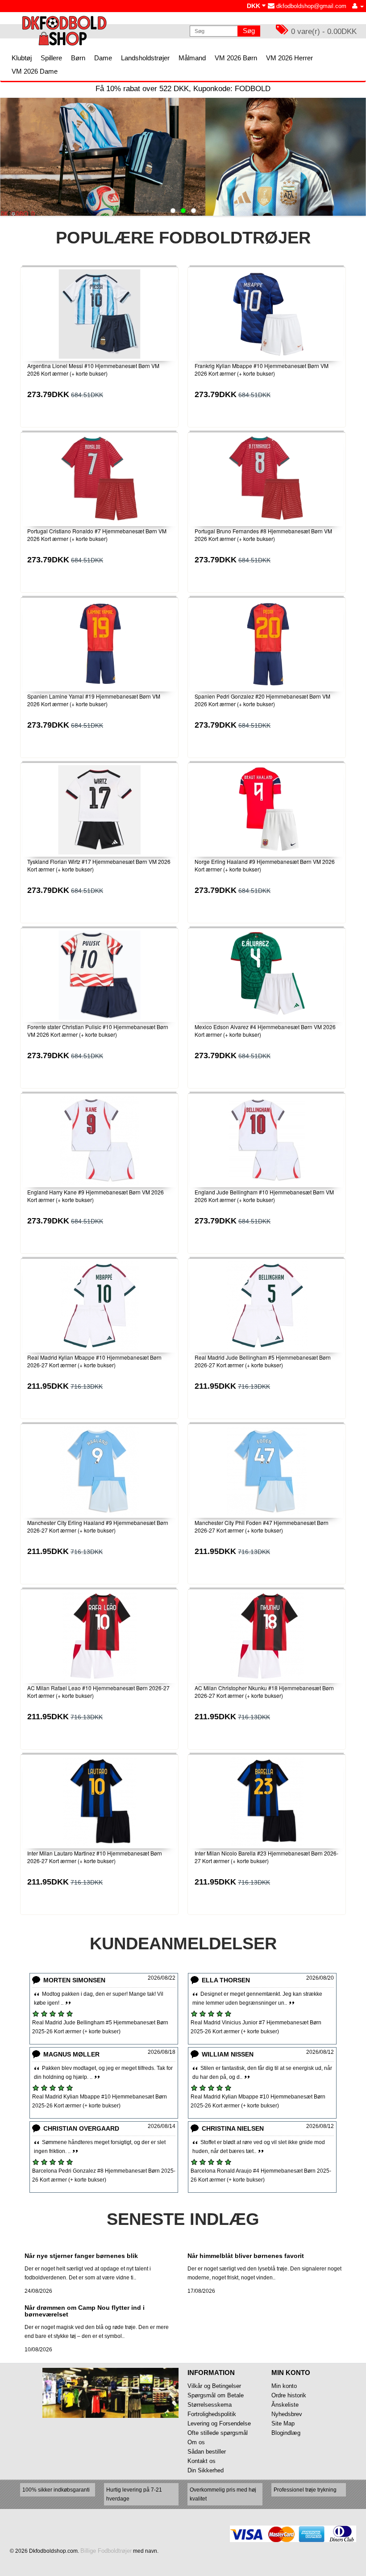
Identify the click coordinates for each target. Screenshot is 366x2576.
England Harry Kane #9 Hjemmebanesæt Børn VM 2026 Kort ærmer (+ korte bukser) (96, 1196)
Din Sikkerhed (206, 2470)
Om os (196, 2442)
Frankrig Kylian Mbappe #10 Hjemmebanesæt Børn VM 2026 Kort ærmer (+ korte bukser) (262, 369)
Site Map (283, 2423)
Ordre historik (289, 2395)
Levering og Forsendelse (219, 2423)
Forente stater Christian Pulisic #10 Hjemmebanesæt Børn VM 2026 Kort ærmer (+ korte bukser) (98, 1030)
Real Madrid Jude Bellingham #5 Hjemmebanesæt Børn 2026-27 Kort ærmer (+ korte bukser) (263, 1361)
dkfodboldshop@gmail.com (310, 6)
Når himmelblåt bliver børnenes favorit (246, 2256)
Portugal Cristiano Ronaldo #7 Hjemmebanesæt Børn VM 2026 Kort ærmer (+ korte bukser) (97, 535)
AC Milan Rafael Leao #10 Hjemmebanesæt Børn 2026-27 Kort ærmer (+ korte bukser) (98, 1692)
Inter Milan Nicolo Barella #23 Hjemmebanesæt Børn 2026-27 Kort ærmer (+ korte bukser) (266, 1857)
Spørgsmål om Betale (216, 2395)
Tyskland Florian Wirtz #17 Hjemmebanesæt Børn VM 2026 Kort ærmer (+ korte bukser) (99, 865)
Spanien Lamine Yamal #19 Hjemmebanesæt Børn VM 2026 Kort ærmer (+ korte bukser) (94, 700)
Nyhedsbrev (287, 2414)
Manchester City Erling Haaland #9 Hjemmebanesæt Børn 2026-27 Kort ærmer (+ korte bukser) (98, 1526)
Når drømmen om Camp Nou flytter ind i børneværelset (85, 2311)
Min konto (284, 2386)
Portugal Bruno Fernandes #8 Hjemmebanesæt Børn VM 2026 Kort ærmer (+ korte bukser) (263, 535)
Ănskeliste (285, 2405)
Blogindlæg (286, 2433)
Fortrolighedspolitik (212, 2414)
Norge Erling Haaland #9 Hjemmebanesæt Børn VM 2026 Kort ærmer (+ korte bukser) (265, 865)
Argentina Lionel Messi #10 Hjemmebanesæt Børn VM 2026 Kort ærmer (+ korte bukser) (93, 369)
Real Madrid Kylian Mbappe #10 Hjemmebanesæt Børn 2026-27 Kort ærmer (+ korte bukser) (94, 1361)
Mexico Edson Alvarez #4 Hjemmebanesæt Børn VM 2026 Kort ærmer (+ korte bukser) (265, 1030)
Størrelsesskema (210, 2405)
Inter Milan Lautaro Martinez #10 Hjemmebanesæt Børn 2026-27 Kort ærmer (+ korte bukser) (95, 1857)
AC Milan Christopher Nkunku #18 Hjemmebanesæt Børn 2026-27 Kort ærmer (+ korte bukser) (264, 1692)
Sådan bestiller (207, 2452)
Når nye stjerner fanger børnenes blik (81, 2256)
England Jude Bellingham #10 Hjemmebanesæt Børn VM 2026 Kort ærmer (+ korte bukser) (264, 1196)
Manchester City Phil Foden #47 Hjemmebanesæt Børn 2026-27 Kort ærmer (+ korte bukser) (262, 1526)
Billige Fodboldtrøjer (106, 2551)
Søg (249, 31)
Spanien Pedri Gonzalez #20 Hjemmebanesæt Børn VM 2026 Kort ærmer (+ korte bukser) (262, 700)
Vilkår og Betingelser (214, 2386)
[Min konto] (358, 6)
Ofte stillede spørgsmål (218, 2433)
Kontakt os (202, 2461)
